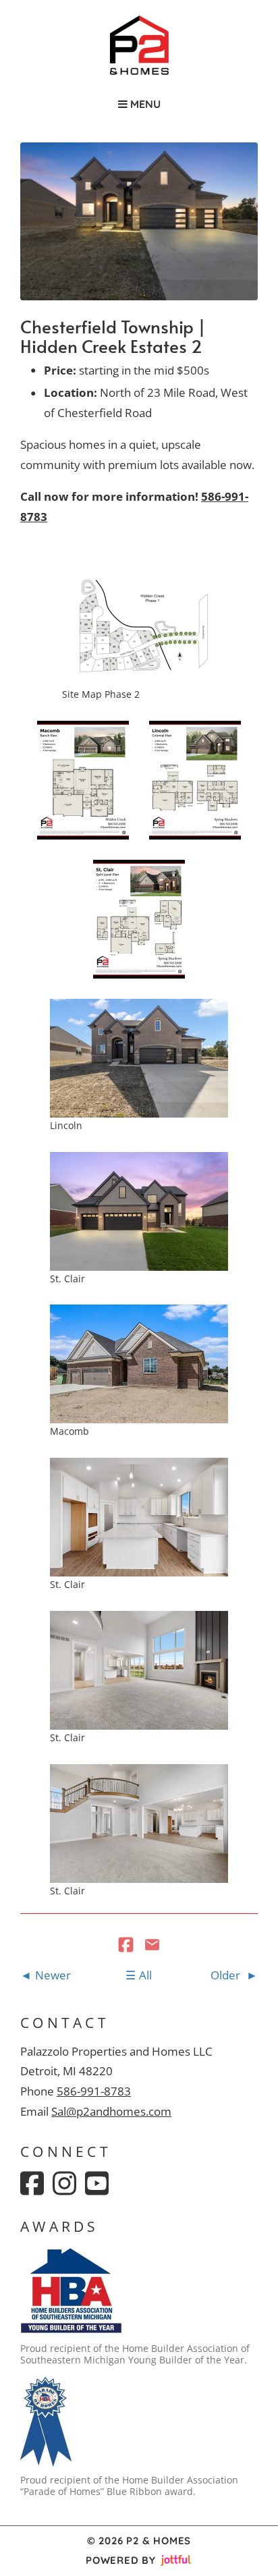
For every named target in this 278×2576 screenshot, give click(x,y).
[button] (139, 627)
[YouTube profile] (97, 2183)
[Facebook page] (32, 2183)
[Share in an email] (152, 1946)
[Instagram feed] (64, 2183)
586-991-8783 (94, 2091)
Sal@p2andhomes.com (111, 2111)
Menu (144, 104)
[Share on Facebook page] (127, 1946)
